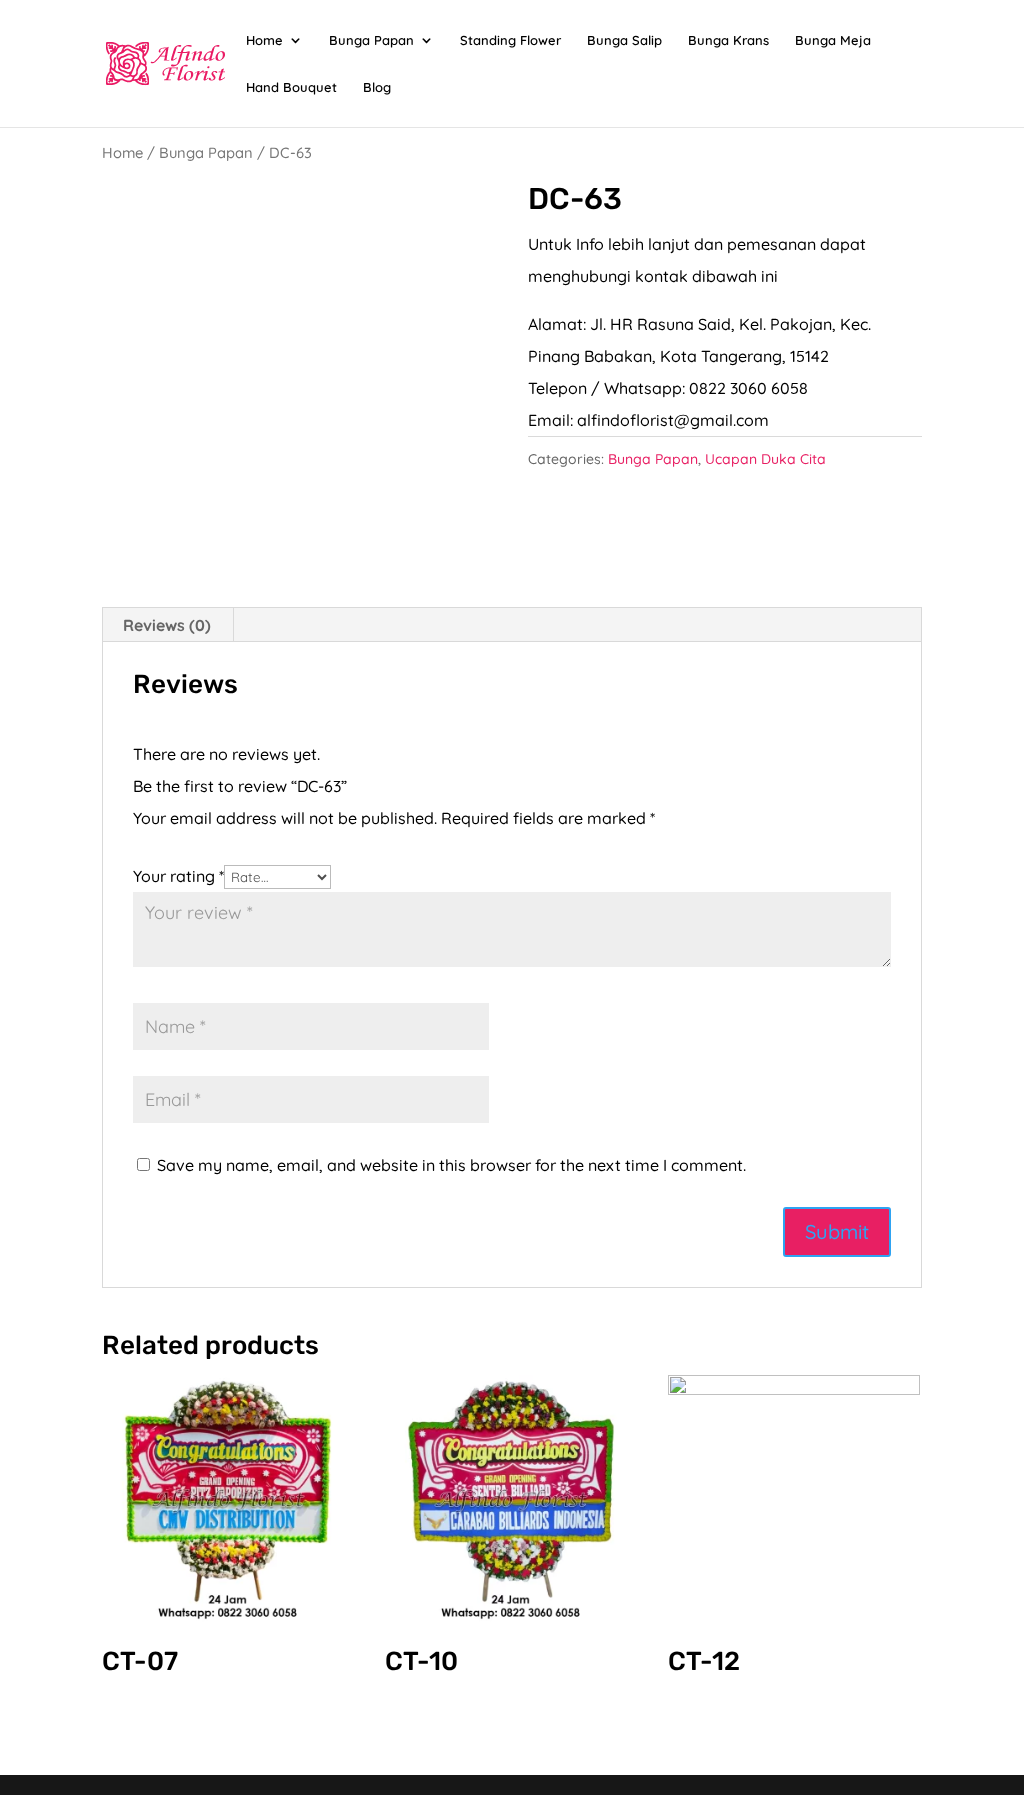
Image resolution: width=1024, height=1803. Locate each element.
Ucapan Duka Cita (765, 459)
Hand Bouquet (291, 87)
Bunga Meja (833, 40)
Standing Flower (510, 40)
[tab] (167, 625)
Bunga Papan (371, 40)
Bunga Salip (624, 40)
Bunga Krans (728, 40)
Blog (377, 87)
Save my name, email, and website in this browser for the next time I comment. (451, 1165)
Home (264, 40)
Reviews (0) (167, 625)
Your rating (178, 876)
